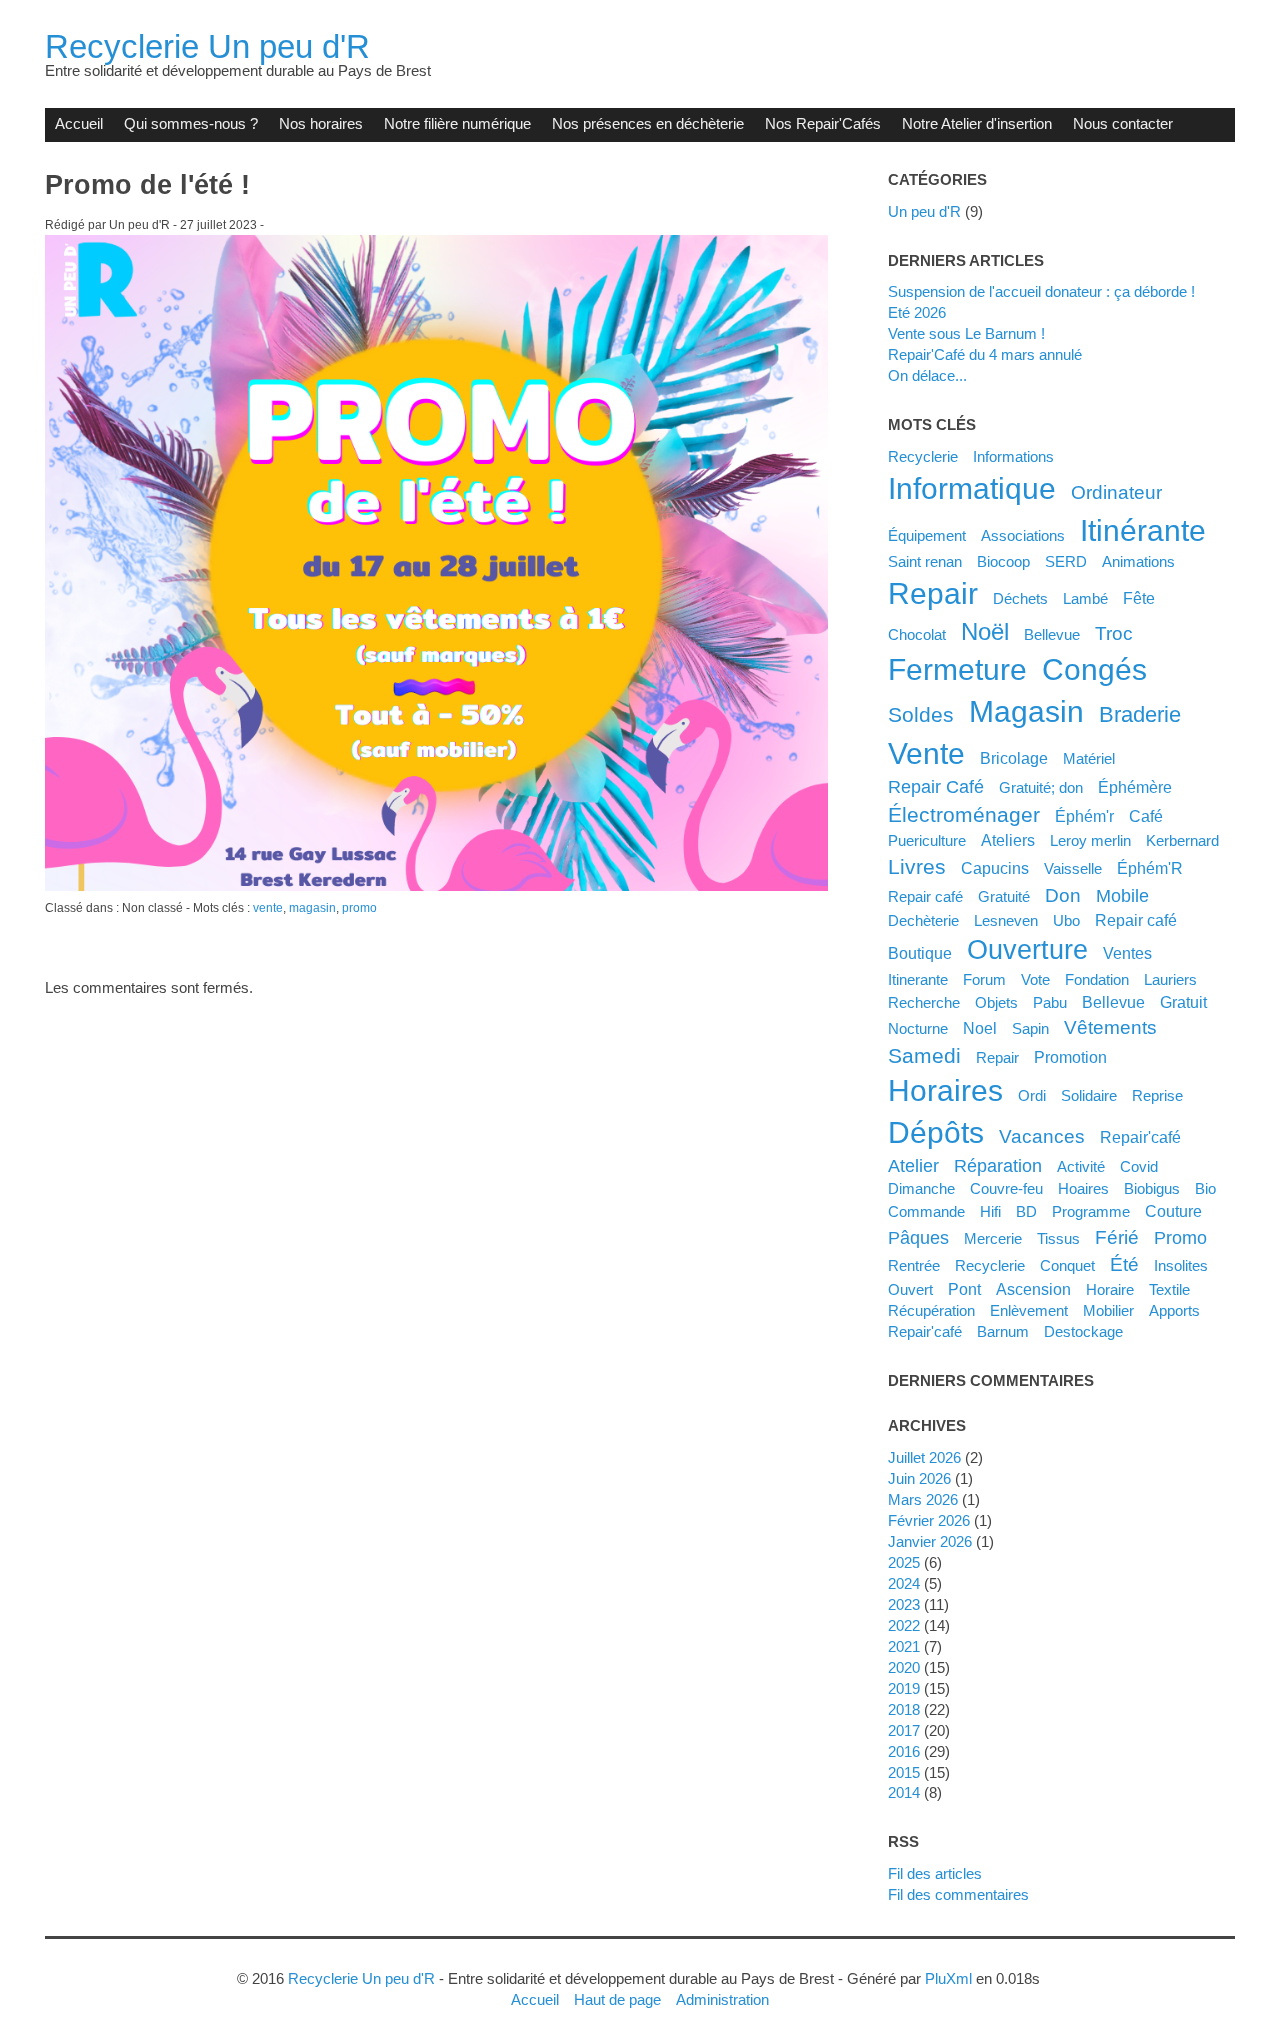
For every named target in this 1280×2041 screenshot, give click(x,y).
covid (1139, 1166)
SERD (1066, 561)
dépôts (936, 1132)
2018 (904, 1709)
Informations (1013, 456)
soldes (921, 714)
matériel (1089, 758)
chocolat (917, 634)
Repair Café (936, 787)
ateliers (1008, 840)
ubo (1066, 920)
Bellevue (1052, 634)
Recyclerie (923, 456)
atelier (913, 1166)
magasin (312, 908)
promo (359, 908)
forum (984, 979)
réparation (998, 1166)
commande (926, 1211)
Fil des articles (935, 1873)
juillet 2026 (924, 1457)
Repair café (925, 896)
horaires (945, 1090)
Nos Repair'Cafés (823, 123)
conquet (1067, 1265)
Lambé (1085, 598)
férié (1117, 1237)
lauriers (1170, 979)
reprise (1157, 1095)
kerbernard (1182, 840)
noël (985, 631)
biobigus (1152, 1188)
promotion (1070, 1057)
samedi (924, 1055)
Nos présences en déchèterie (648, 123)
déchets (1020, 598)
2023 (904, 1604)
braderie (1140, 714)
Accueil (79, 123)
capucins (995, 868)
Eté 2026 (917, 312)
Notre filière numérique (457, 123)
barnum (1003, 1331)
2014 (904, 1792)
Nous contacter (1123, 123)
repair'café (925, 1331)
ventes (1127, 953)
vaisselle (1073, 868)
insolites (1181, 1265)
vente (268, 908)
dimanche (921, 1188)
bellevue (1113, 1002)
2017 (904, 1730)
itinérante (1143, 530)
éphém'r (1084, 816)
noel (980, 1028)
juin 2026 (919, 1478)
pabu (1050, 1002)
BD (1026, 1211)
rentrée (914, 1265)
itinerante (918, 979)
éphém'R (1150, 868)
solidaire (1089, 1095)
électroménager (964, 814)
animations (1138, 561)
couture (1173, 1211)
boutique (920, 953)
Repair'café (1140, 1137)
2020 (904, 1667)
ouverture (1027, 950)
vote (1035, 979)
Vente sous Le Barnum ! (966, 333)
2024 (904, 1583)
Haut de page (617, 1999)
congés (1094, 669)
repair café (1136, 920)
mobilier (1108, 1310)
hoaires (1083, 1188)
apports (1174, 1310)
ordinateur (1116, 492)
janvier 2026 (930, 1541)
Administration (722, 1999)
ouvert (910, 1289)
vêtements (1110, 1027)
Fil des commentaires (958, 1894)
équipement (927, 535)
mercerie (993, 1238)
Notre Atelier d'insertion (977, 123)
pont (964, 1289)
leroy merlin (1090, 840)
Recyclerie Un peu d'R (207, 46)
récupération (931, 1310)
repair (933, 593)
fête (1139, 598)
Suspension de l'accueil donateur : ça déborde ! (1041, 291)
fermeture (957, 669)
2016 (904, 1751)
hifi (990, 1211)
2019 (904, 1688)
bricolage (1014, 758)
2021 (904, 1646)
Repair (997, 1057)
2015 (904, 1772)
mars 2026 (923, 1499)
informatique (972, 488)
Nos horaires (321, 123)
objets (996, 1002)
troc (1114, 633)
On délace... (927, 375)
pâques (918, 1238)
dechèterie (923, 920)
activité (1081, 1166)
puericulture (927, 840)
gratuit (1183, 1002)
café (1146, 816)
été (1124, 1264)
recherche (924, 1002)
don (1063, 895)
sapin (1030, 1028)
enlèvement (1029, 1310)
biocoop (1003, 561)
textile (1169, 1289)
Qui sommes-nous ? (191, 123)
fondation (1097, 979)
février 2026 (929, 1520)
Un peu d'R (924, 211)
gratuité (1004, 896)
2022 (904, 1625)
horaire (1110, 1289)
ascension (1033, 1289)
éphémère (1135, 787)
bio (1205, 1188)
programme (1091, 1211)
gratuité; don (1041, 787)
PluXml (948, 1978)
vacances (1042, 1136)
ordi (1032, 1095)
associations (1023, 535)
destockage (1083, 1331)
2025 (904, 1562)
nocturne (918, 1028)
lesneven (1006, 920)
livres (917, 866)
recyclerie (990, 1265)
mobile (1122, 896)
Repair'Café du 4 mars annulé (985, 354)
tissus (1058, 1238)
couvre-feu (1006, 1188)
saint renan (925, 561)
